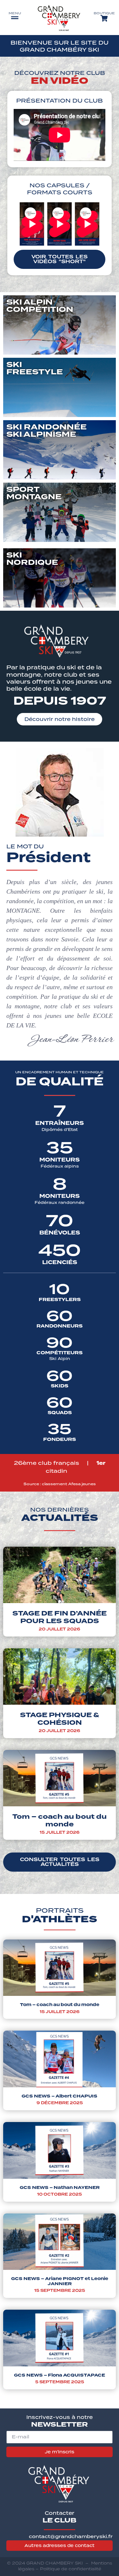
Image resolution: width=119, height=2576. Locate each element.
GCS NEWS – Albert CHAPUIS (60, 2096)
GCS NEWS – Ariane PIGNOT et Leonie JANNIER (60, 2281)
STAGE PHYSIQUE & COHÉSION (60, 1719)
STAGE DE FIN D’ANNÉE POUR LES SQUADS (60, 1617)
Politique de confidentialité (71, 2569)
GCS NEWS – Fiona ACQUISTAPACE (60, 2375)
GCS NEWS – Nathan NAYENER (60, 2187)
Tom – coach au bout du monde (60, 1820)
